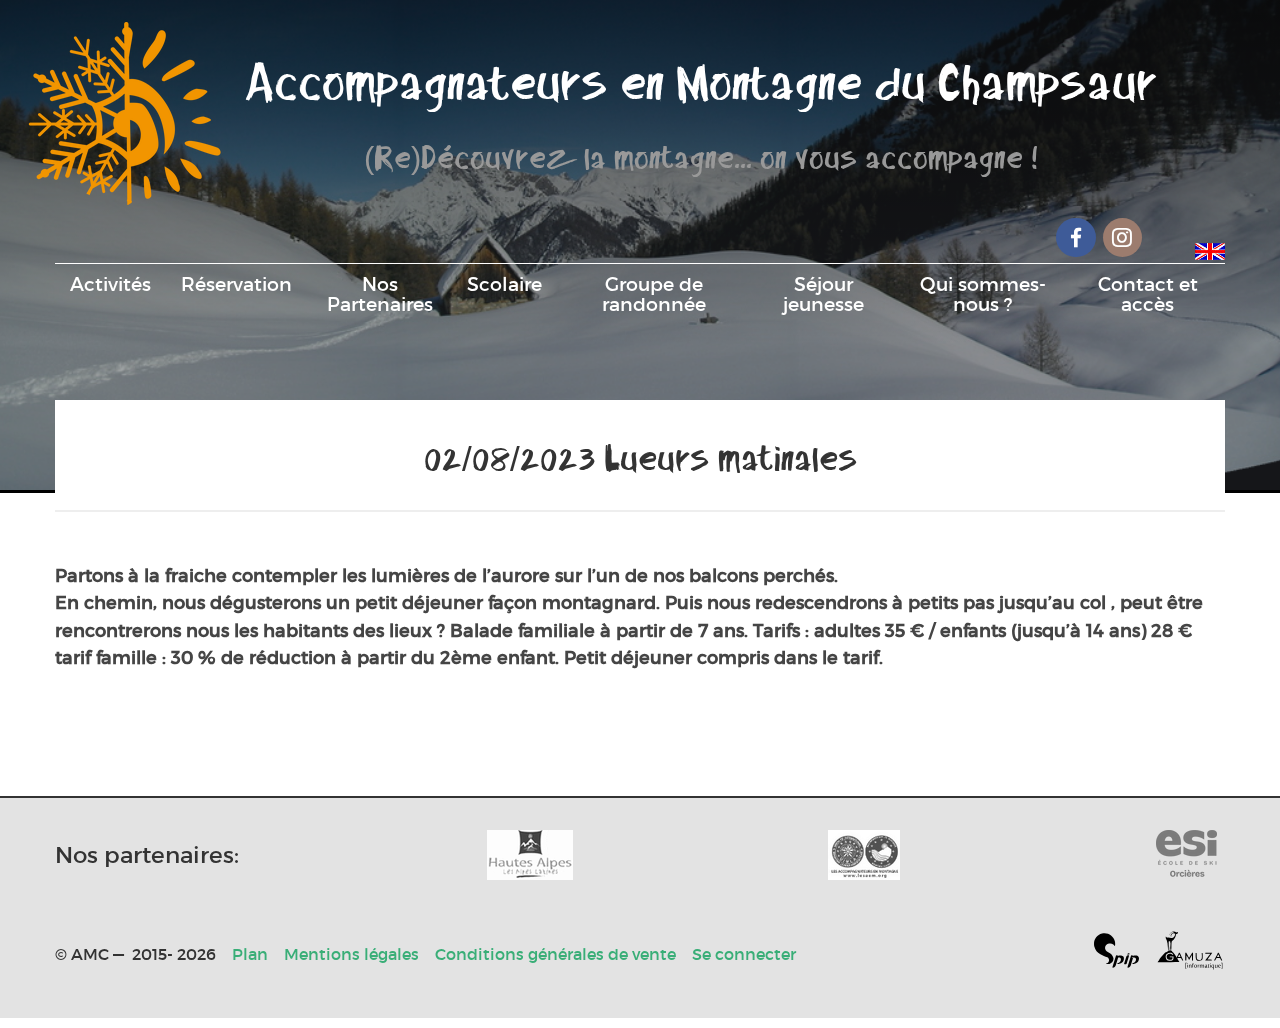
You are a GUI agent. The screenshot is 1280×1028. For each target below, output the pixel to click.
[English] (1210, 248)
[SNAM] (864, 855)
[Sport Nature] (1186, 855)
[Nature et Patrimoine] (530, 855)
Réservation (236, 284)
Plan (250, 954)
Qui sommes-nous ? (983, 294)
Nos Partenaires (380, 294)
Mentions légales (351, 954)
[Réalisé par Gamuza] (1190, 954)
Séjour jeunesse (823, 294)
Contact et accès (1148, 294)
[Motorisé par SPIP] (1124, 954)
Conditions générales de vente (555, 954)
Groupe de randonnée (654, 294)
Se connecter (744, 954)
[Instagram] (1123, 237)
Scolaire (504, 284)
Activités (110, 284)
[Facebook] (1076, 237)
